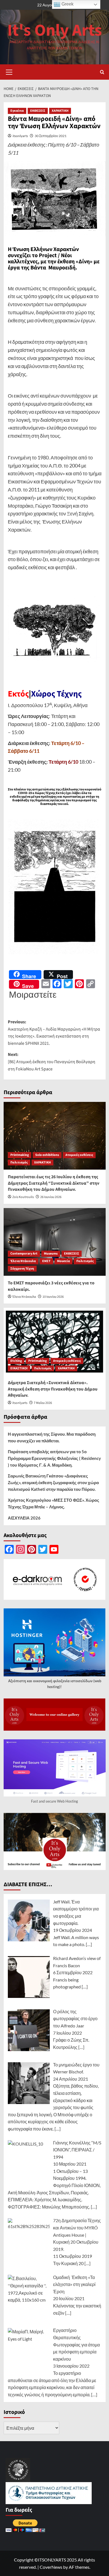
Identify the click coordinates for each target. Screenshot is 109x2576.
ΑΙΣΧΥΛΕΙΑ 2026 (24, 1518)
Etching (16, 1361)
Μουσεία (63, 1261)
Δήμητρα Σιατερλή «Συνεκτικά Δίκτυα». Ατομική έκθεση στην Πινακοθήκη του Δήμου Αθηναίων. (53, 1389)
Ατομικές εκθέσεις (79, 1155)
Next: (52, 1062)
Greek (67, 4)
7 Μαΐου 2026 (43, 1403)
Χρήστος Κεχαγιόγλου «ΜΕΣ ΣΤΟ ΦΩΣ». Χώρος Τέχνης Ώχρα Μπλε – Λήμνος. (54, 1503)
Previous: (54, 1033)
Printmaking (20, 1155)
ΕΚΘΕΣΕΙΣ (38, 111)
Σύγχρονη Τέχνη (22, 1269)
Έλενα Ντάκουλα (23, 1261)
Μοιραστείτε (33, 994)
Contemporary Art (24, 1254)
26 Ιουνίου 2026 (51, 1197)
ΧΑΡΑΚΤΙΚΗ (60, 111)
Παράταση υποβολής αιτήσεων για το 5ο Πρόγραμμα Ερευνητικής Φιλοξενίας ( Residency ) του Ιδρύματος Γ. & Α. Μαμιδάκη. (54, 1458)
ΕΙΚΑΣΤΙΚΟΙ (19, 1368)
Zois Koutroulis (23, 1197)
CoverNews (51, 2567)
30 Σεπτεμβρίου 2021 (51, 136)
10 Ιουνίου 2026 (53, 1297)
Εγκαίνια (17, 111)
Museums (51, 1254)
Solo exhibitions (47, 1155)
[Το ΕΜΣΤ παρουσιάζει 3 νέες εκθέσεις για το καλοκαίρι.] (55, 1242)
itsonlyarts (20, 136)
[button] (9, 71)
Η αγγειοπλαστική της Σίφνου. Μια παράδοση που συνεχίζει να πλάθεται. (52, 1437)
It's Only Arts (55, 31)
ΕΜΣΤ (46, 1261)
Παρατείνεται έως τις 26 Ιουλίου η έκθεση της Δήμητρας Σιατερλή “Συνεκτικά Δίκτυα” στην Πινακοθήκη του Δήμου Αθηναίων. (54, 1183)
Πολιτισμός (19, 1162)
